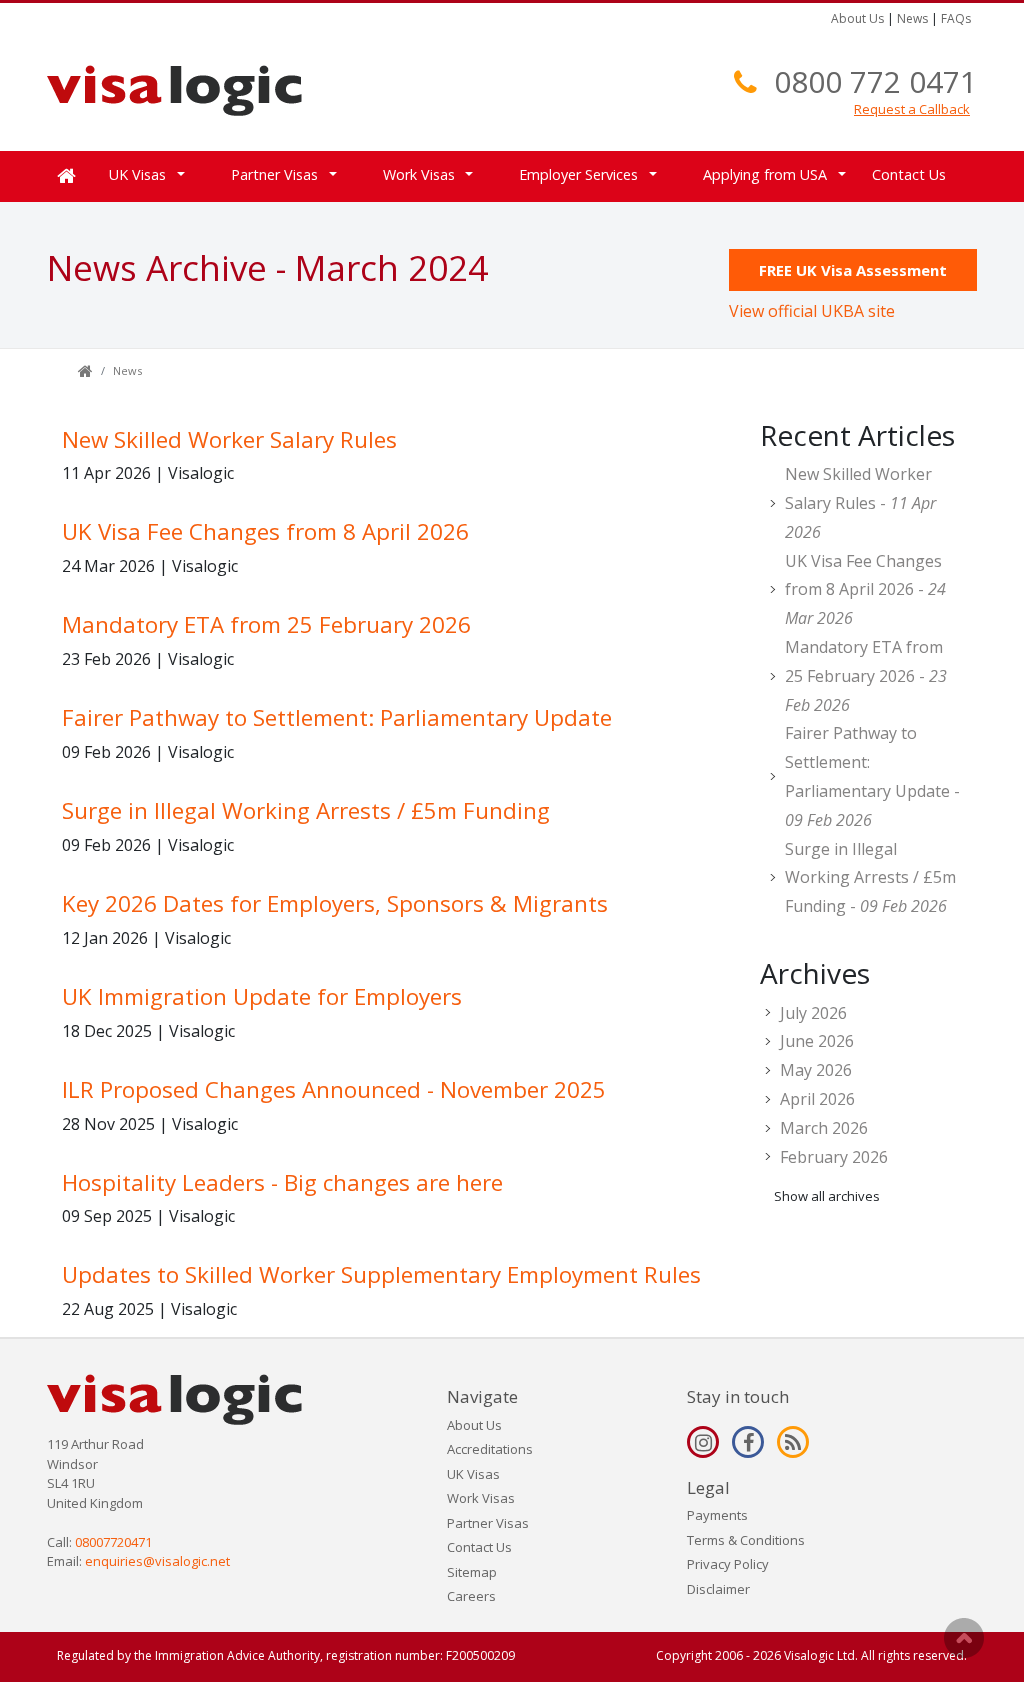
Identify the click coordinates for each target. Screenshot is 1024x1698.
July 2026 (813, 1013)
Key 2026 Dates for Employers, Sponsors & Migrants (335, 903)
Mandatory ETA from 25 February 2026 (266, 624)
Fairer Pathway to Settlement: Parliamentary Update (337, 717)
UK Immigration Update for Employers (262, 996)
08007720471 (113, 1542)
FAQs (956, 18)
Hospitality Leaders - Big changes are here (282, 1182)
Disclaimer (718, 1589)
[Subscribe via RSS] (793, 1442)
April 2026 (817, 1099)
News (912, 18)
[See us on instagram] (703, 1442)
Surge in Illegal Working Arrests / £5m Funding (306, 810)
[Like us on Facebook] (748, 1442)
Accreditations (490, 1449)
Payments (717, 1515)
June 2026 (817, 1041)
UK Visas (473, 1474)
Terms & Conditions (746, 1540)
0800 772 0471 (875, 81)
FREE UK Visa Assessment (853, 270)
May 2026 (816, 1070)
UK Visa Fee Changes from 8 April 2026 (265, 531)
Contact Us (909, 174)
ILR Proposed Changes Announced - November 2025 (334, 1089)
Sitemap (472, 1572)
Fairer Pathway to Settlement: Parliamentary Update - (872, 776)
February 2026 (834, 1157)
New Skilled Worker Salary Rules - (860, 503)
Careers (471, 1596)
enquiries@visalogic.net (157, 1561)
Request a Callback (912, 109)
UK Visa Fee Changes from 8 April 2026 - (865, 590)
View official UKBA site (812, 311)
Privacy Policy (728, 1564)
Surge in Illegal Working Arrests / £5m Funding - (870, 878)
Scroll (964, 1638)
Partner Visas (488, 1523)
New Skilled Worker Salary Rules (229, 439)
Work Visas (481, 1498)
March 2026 (824, 1128)
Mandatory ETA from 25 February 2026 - (866, 676)
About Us (857, 18)
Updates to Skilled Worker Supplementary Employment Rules (381, 1274)
